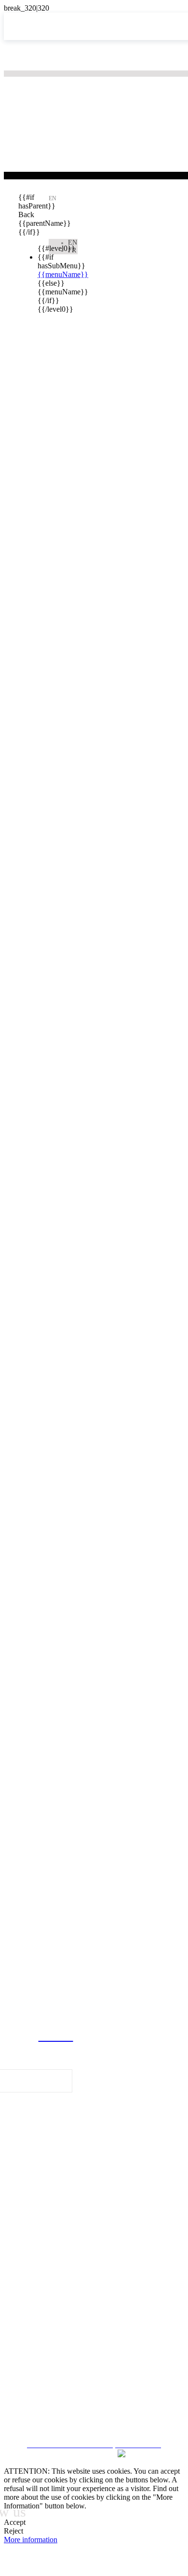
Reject (13, 2531)
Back (26, 215)
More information (31, 2540)
